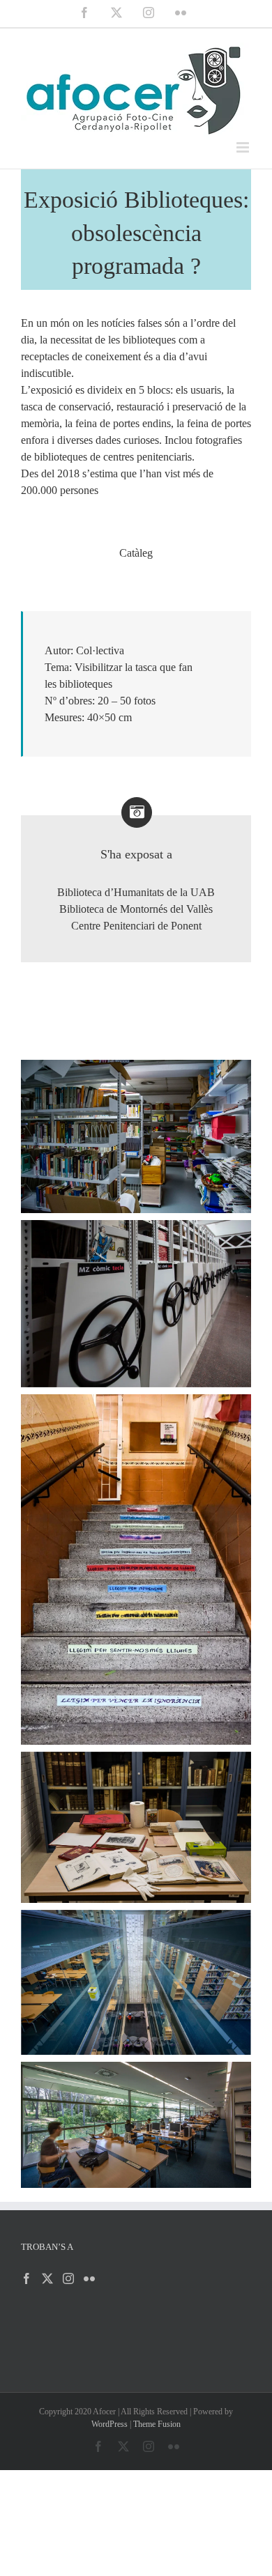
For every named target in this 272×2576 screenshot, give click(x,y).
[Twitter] (47, 2278)
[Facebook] (27, 2278)
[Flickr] (89, 2278)
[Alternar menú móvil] (244, 147)
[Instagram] (68, 2278)
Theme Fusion (157, 2424)
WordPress (109, 2424)
